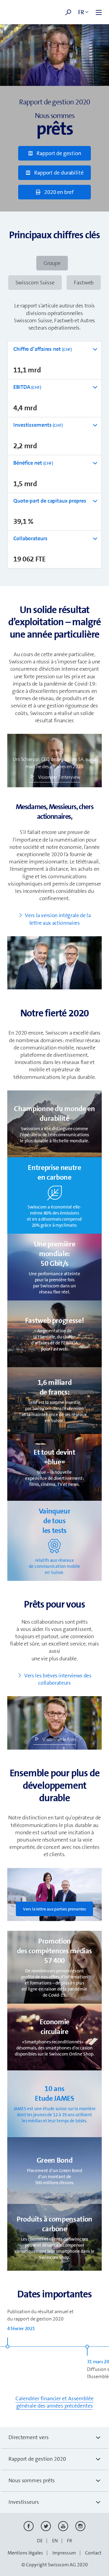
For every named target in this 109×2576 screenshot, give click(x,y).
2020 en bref (58, 192)
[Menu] (99, 12)
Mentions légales (25, 2553)
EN (55, 2541)
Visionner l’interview (59, 777)
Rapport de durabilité (58, 173)
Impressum (64, 2553)
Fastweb (84, 283)
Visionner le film (59, 1739)
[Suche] (68, 12)
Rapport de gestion (58, 153)
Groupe (52, 263)
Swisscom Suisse (35, 283)
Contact (93, 2553)
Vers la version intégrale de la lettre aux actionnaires (58, 919)
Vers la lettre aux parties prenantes (54, 1909)
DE (40, 2541)
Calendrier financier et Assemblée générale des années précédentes (54, 2402)
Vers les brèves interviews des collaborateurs (58, 1679)
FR (69, 2541)
